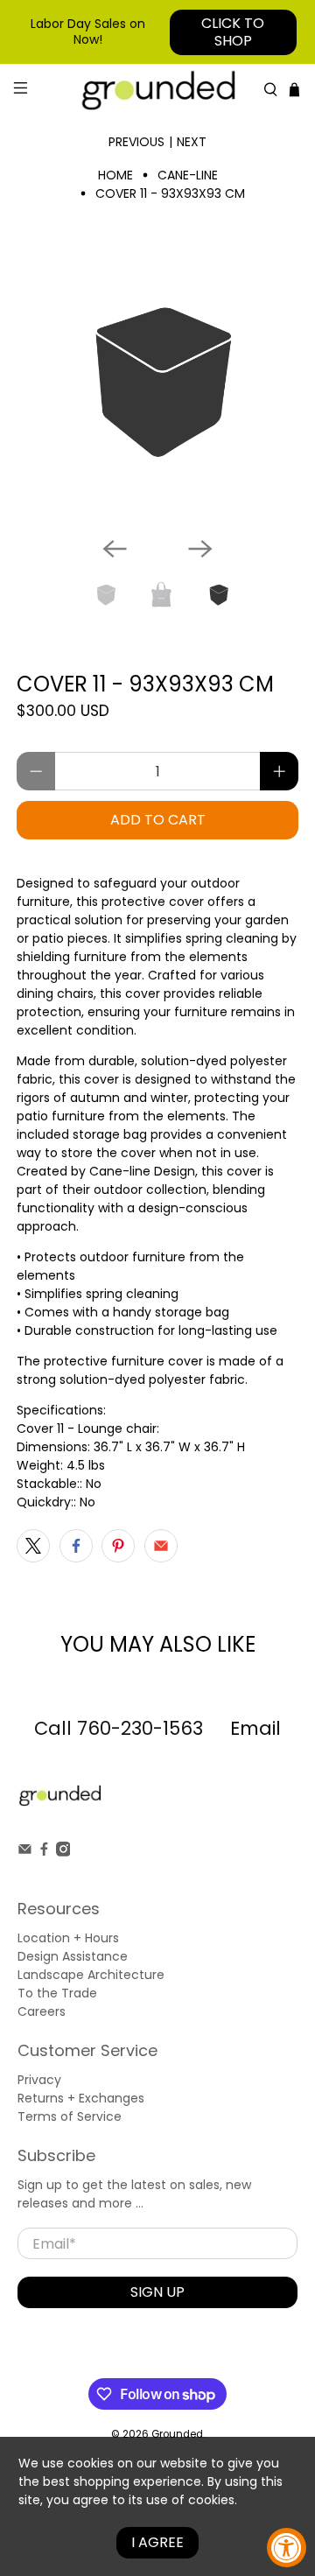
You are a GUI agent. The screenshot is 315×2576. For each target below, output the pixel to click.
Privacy (39, 2080)
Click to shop (233, 32)
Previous (136, 142)
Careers (42, 2011)
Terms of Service (70, 2116)
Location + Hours (68, 1938)
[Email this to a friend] (161, 1546)
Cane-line (188, 175)
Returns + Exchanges (81, 2098)
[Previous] (115, 549)
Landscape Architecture (91, 1975)
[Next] (200, 549)
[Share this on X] (33, 1546)
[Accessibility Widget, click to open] (287, 2548)
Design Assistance (73, 1956)
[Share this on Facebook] (76, 1546)
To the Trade (57, 1993)
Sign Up (157, 2292)
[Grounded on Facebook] (44, 1852)
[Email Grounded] (25, 1852)
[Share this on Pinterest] (118, 1546)
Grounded (177, 2434)
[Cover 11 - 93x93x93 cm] (157, 382)
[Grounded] (157, 90)
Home (115, 175)
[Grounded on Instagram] (63, 1852)
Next (192, 142)
